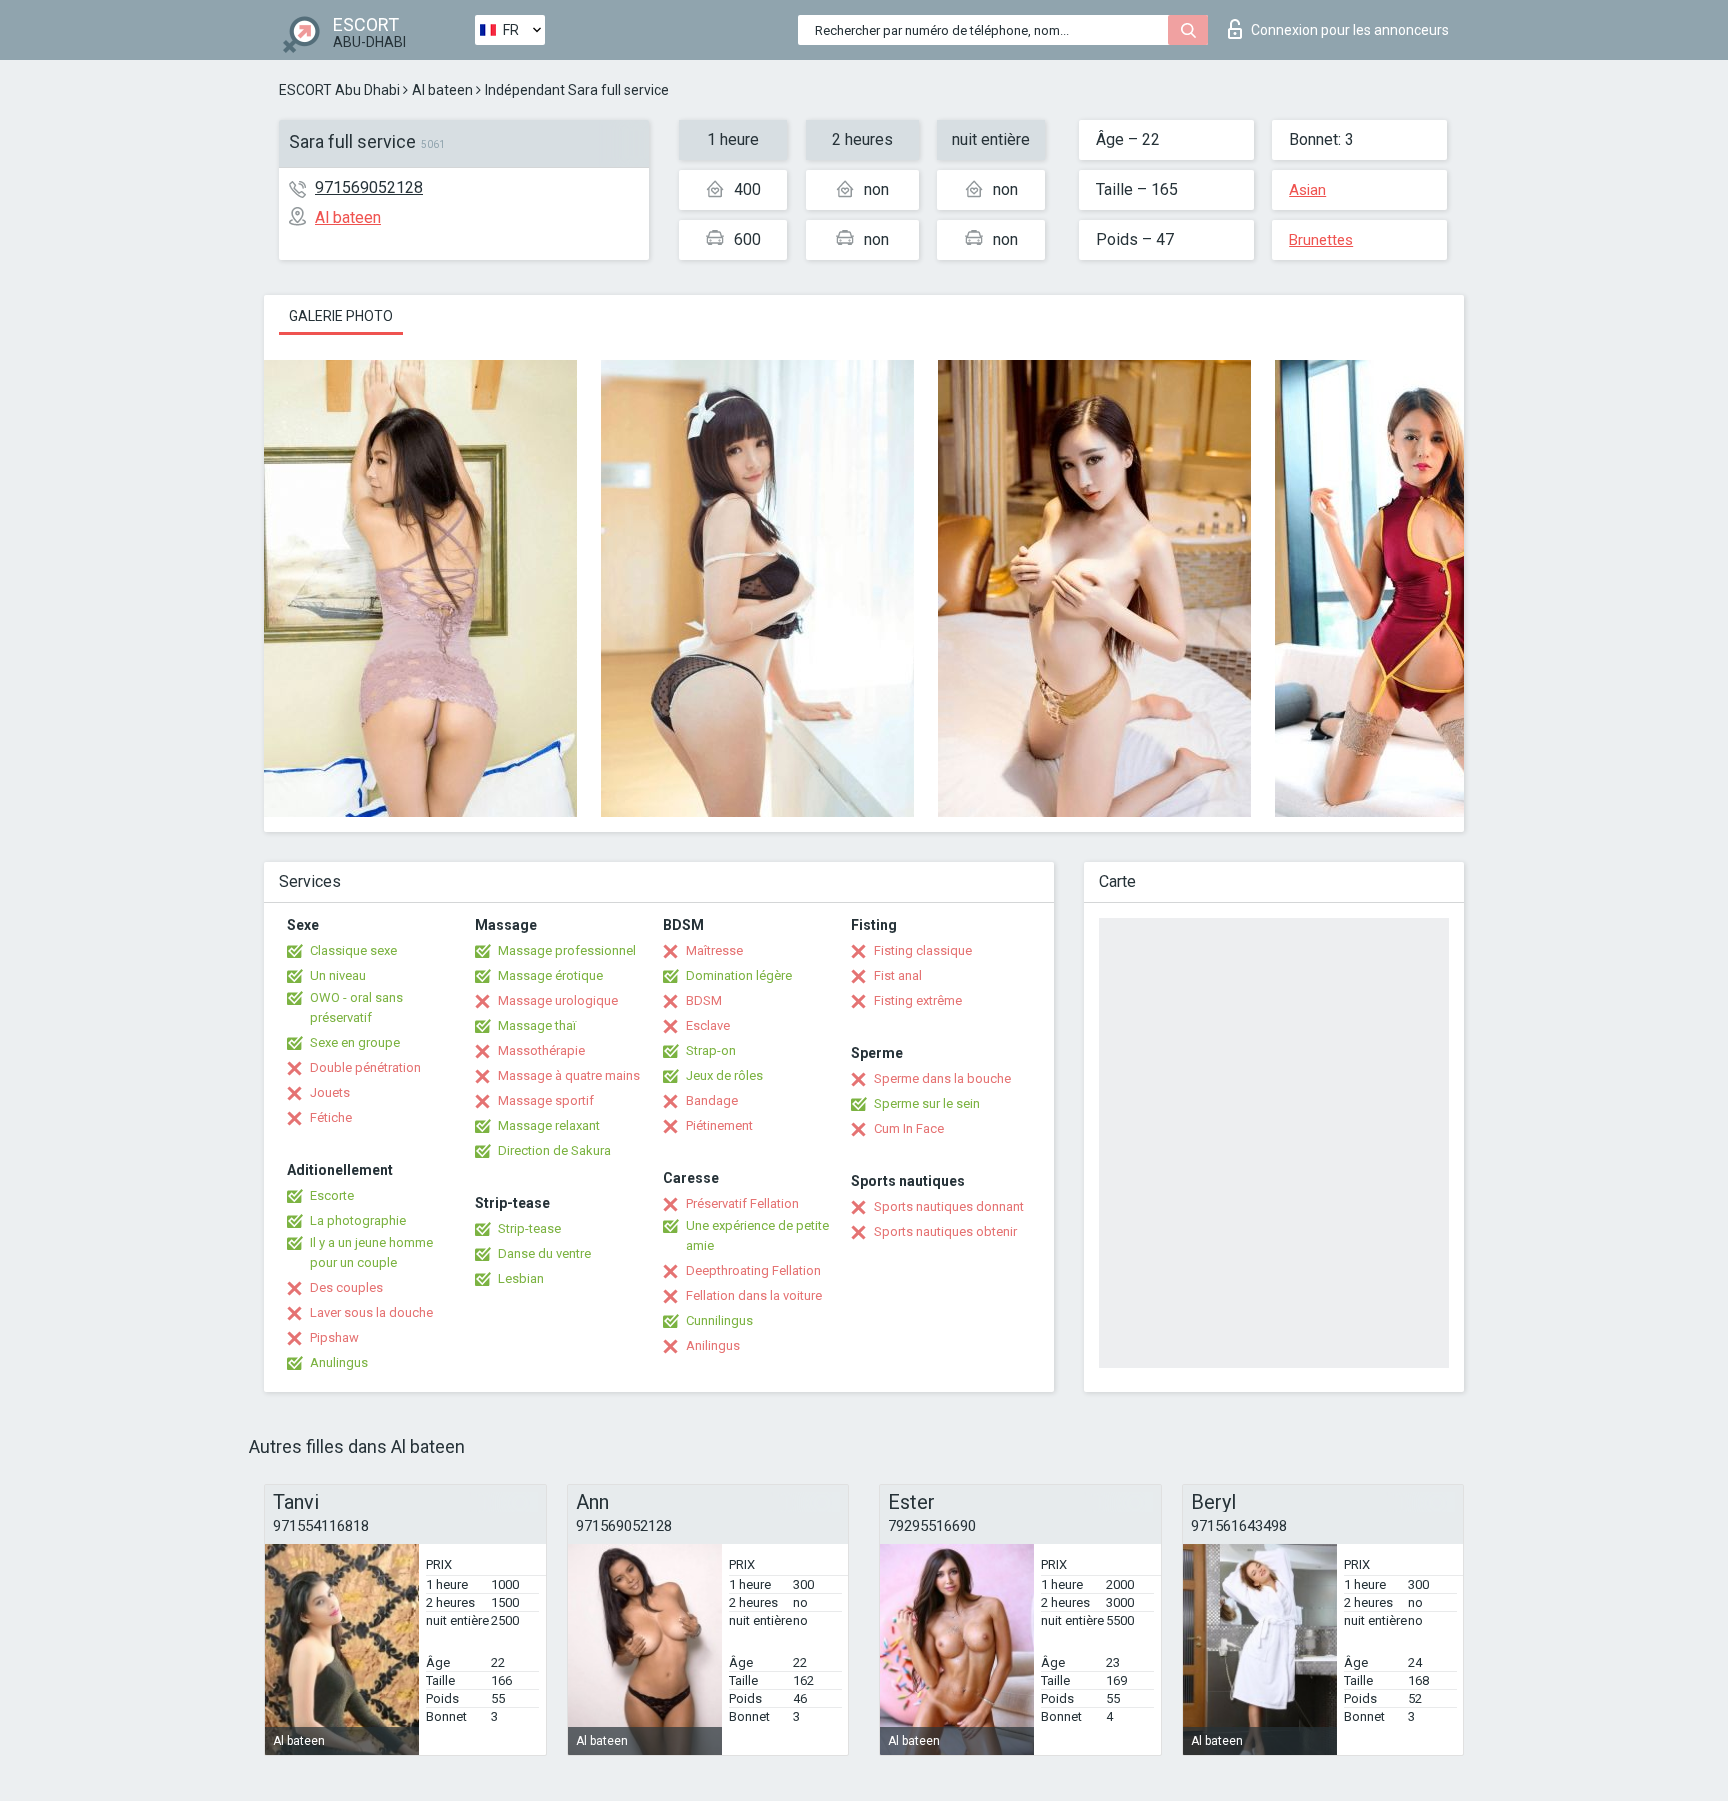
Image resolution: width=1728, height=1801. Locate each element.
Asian (1307, 190)
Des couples (346, 1287)
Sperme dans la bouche (942, 1078)
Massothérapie (541, 1050)
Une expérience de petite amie (757, 1235)
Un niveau (338, 975)
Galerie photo (341, 316)
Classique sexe (353, 950)
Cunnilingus (719, 1320)
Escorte (332, 1195)
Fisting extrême (918, 1000)
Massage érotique (550, 975)
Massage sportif (546, 1100)
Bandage (712, 1100)
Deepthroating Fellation (753, 1270)
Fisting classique (923, 950)
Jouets (330, 1092)
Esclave (708, 1025)
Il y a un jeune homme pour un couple (371, 1252)
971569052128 (369, 187)
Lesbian (521, 1278)
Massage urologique (558, 1000)
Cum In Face (909, 1128)
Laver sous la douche (371, 1312)
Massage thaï (537, 1025)
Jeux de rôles (724, 1075)
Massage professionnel (567, 950)
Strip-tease (529, 1228)
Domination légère (739, 975)
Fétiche (331, 1117)
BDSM (704, 1000)
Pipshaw (334, 1337)
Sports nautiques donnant (949, 1206)
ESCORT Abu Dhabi (339, 90)
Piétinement (719, 1125)
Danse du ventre (544, 1253)
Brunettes (1321, 240)
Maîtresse (714, 950)
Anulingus (339, 1362)
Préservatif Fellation (742, 1203)
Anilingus (713, 1345)
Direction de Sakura (554, 1150)
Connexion (1350, 30)
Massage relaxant (549, 1125)
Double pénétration (365, 1067)
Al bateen (442, 90)
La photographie (358, 1220)
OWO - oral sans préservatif (356, 1007)
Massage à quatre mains (569, 1075)
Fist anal (898, 975)
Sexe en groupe (355, 1042)
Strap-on (711, 1050)
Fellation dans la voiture (754, 1295)
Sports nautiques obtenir (945, 1231)
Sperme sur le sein (927, 1103)
